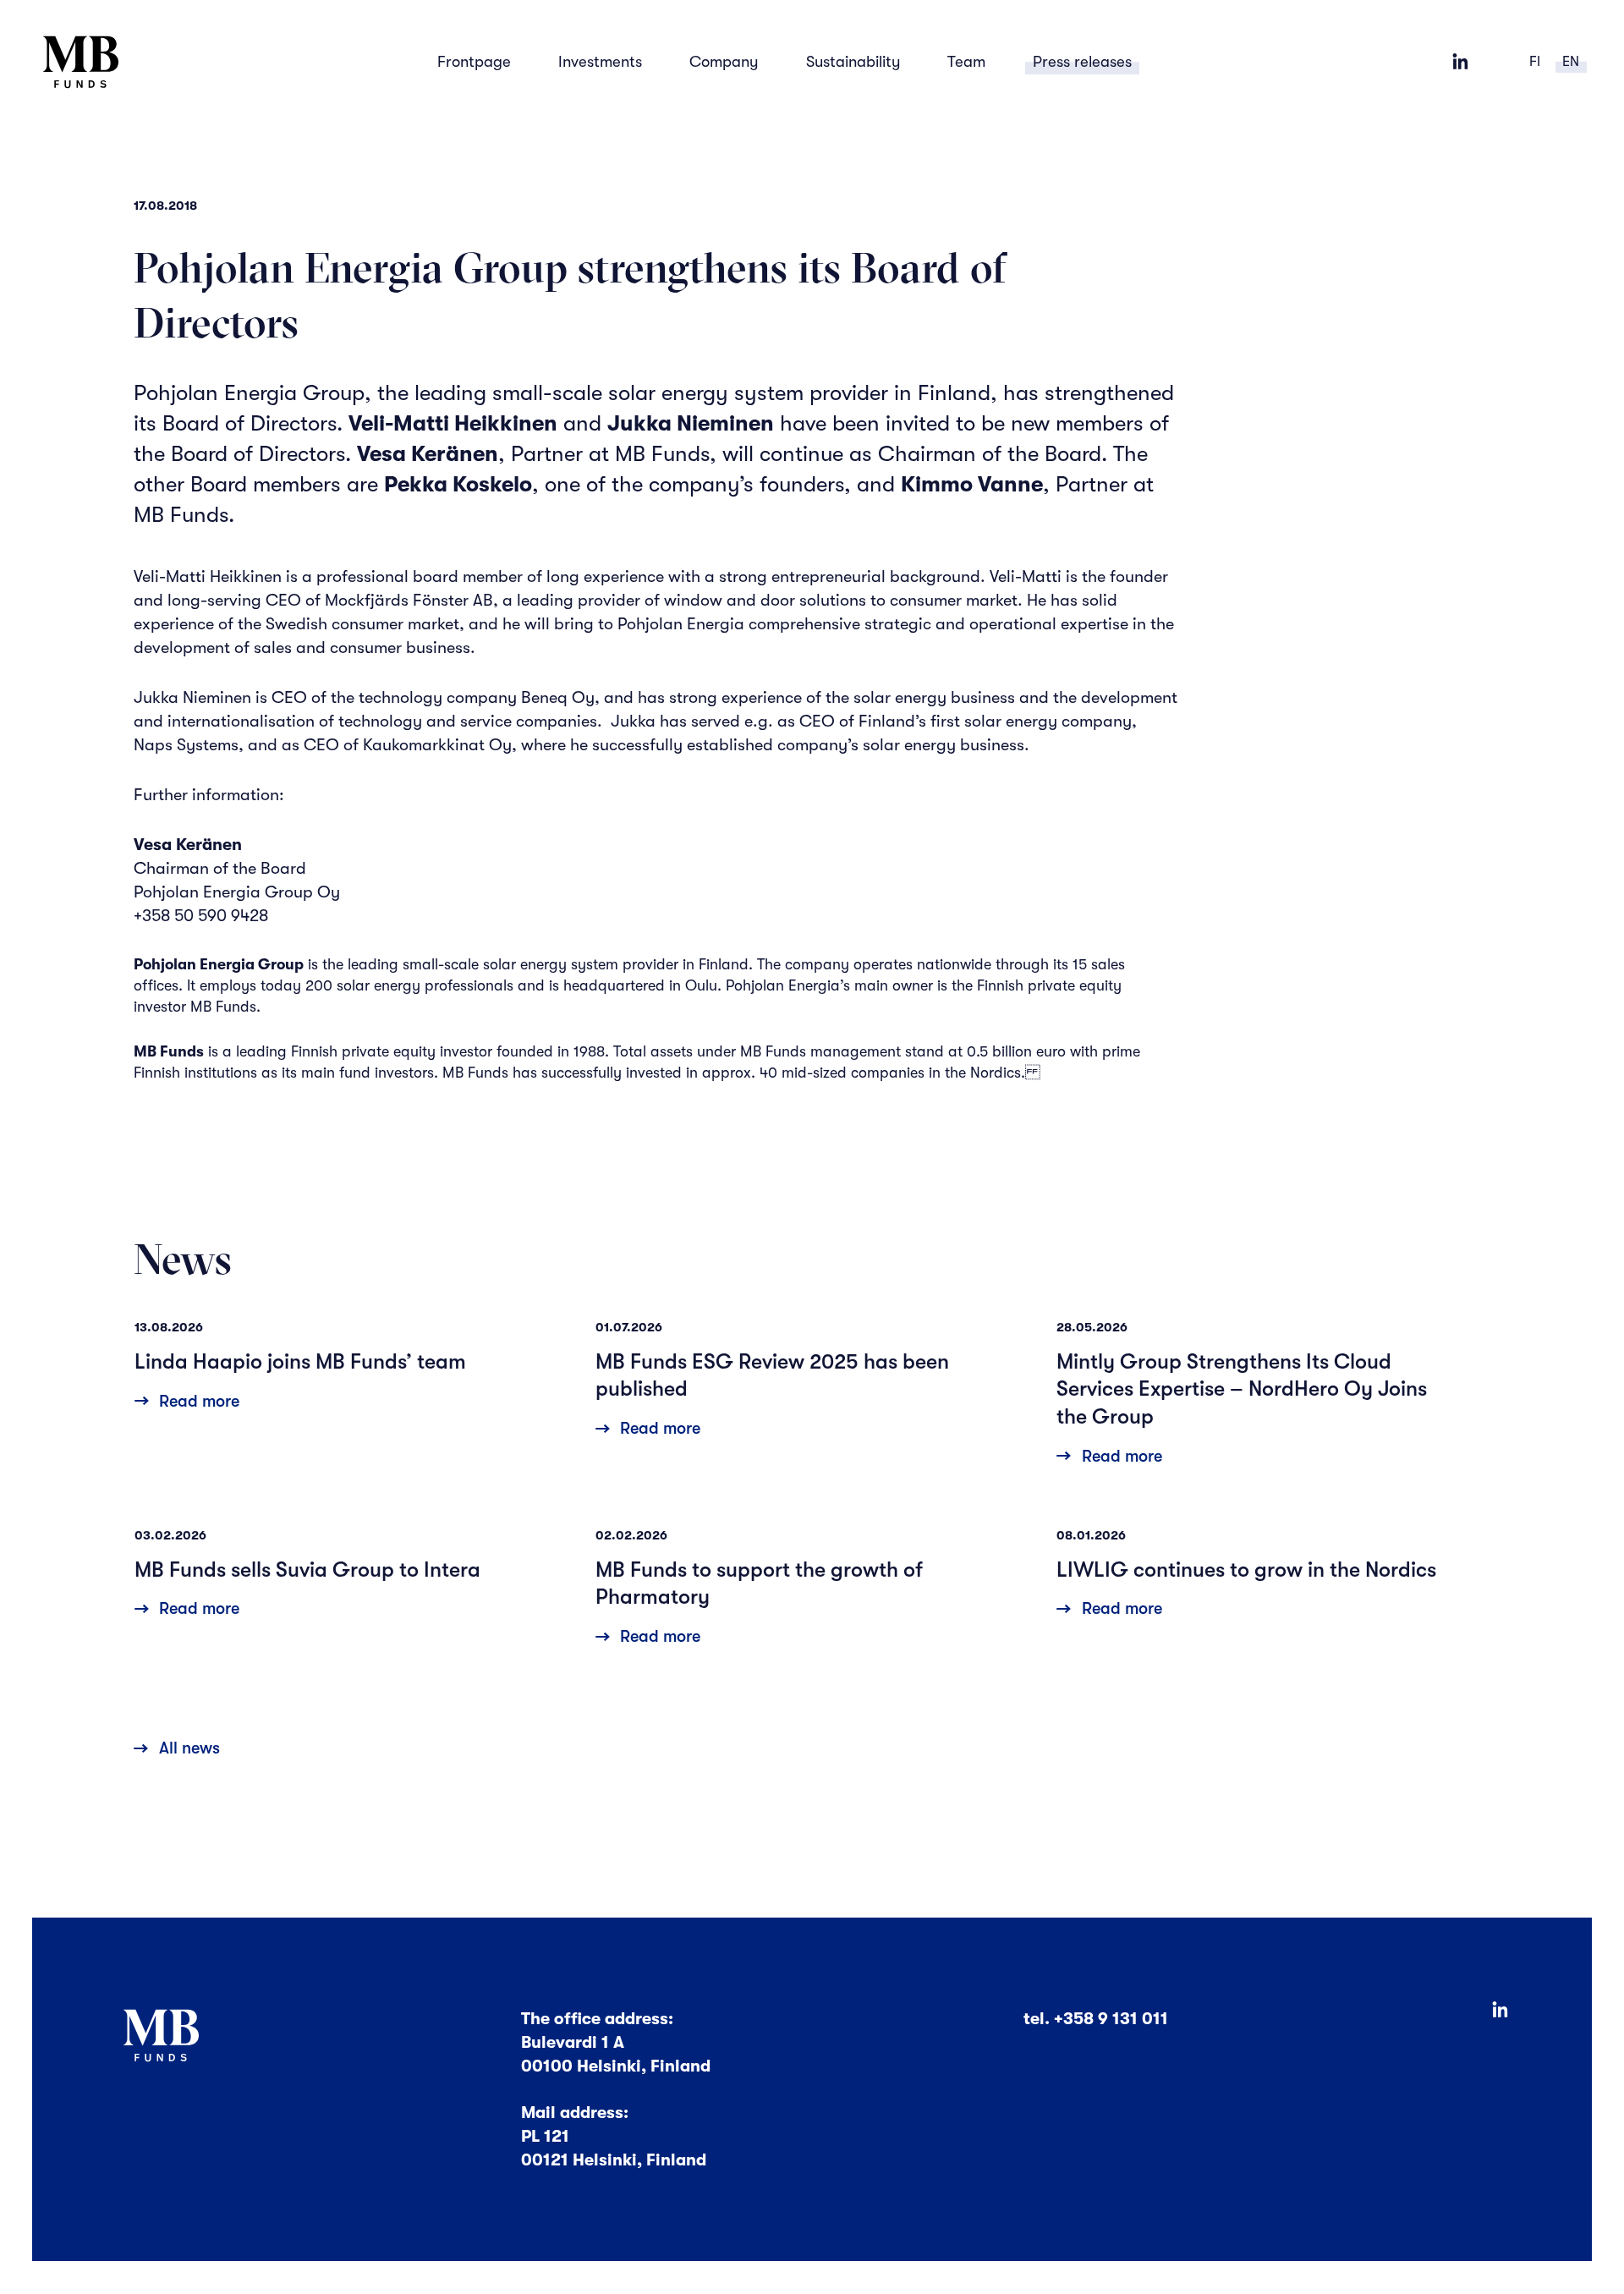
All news (189, 1748)
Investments (600, 62)
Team (966, 62)
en (1571, 61)
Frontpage (474, 62)
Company (724, 62)
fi (1535, 61)
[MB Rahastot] (81, 62)
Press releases (1082, 62)
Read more (199, 1401)
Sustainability (853, 62)
